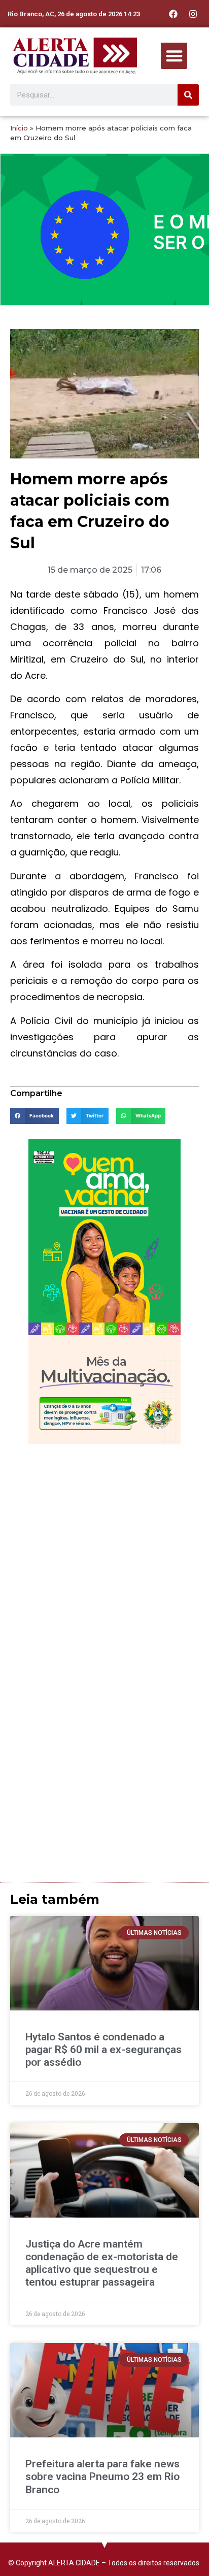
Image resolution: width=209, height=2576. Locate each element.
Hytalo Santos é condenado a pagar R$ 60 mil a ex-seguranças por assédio (103, 2050)
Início (19, 128)
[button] (174, 56)
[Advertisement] (104, 1559)
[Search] (188, 95)
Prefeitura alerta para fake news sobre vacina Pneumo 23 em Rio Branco (102, 2476)
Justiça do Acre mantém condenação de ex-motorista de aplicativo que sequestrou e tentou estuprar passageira (102, 2263)
